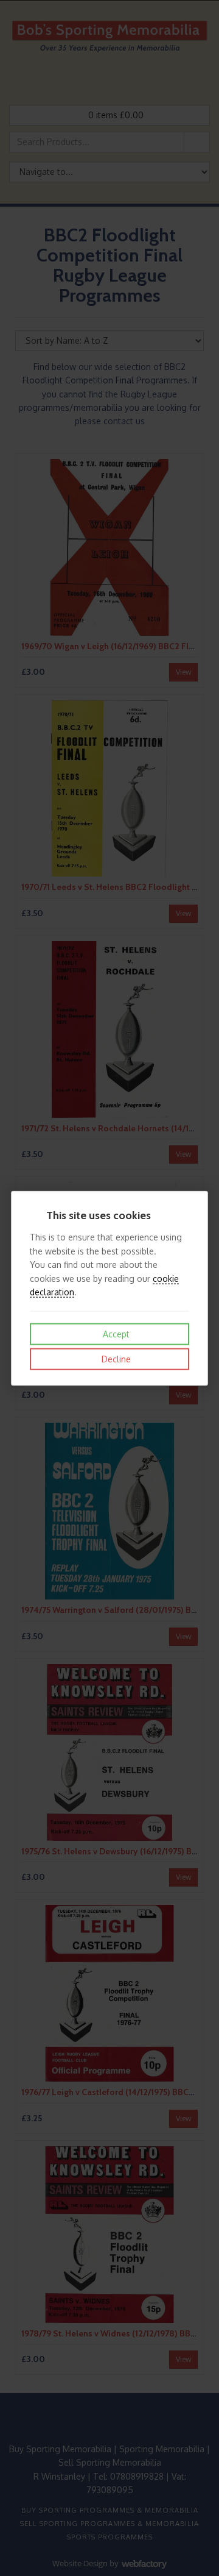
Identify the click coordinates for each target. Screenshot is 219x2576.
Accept (115, 1334)
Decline (115, 1359)
